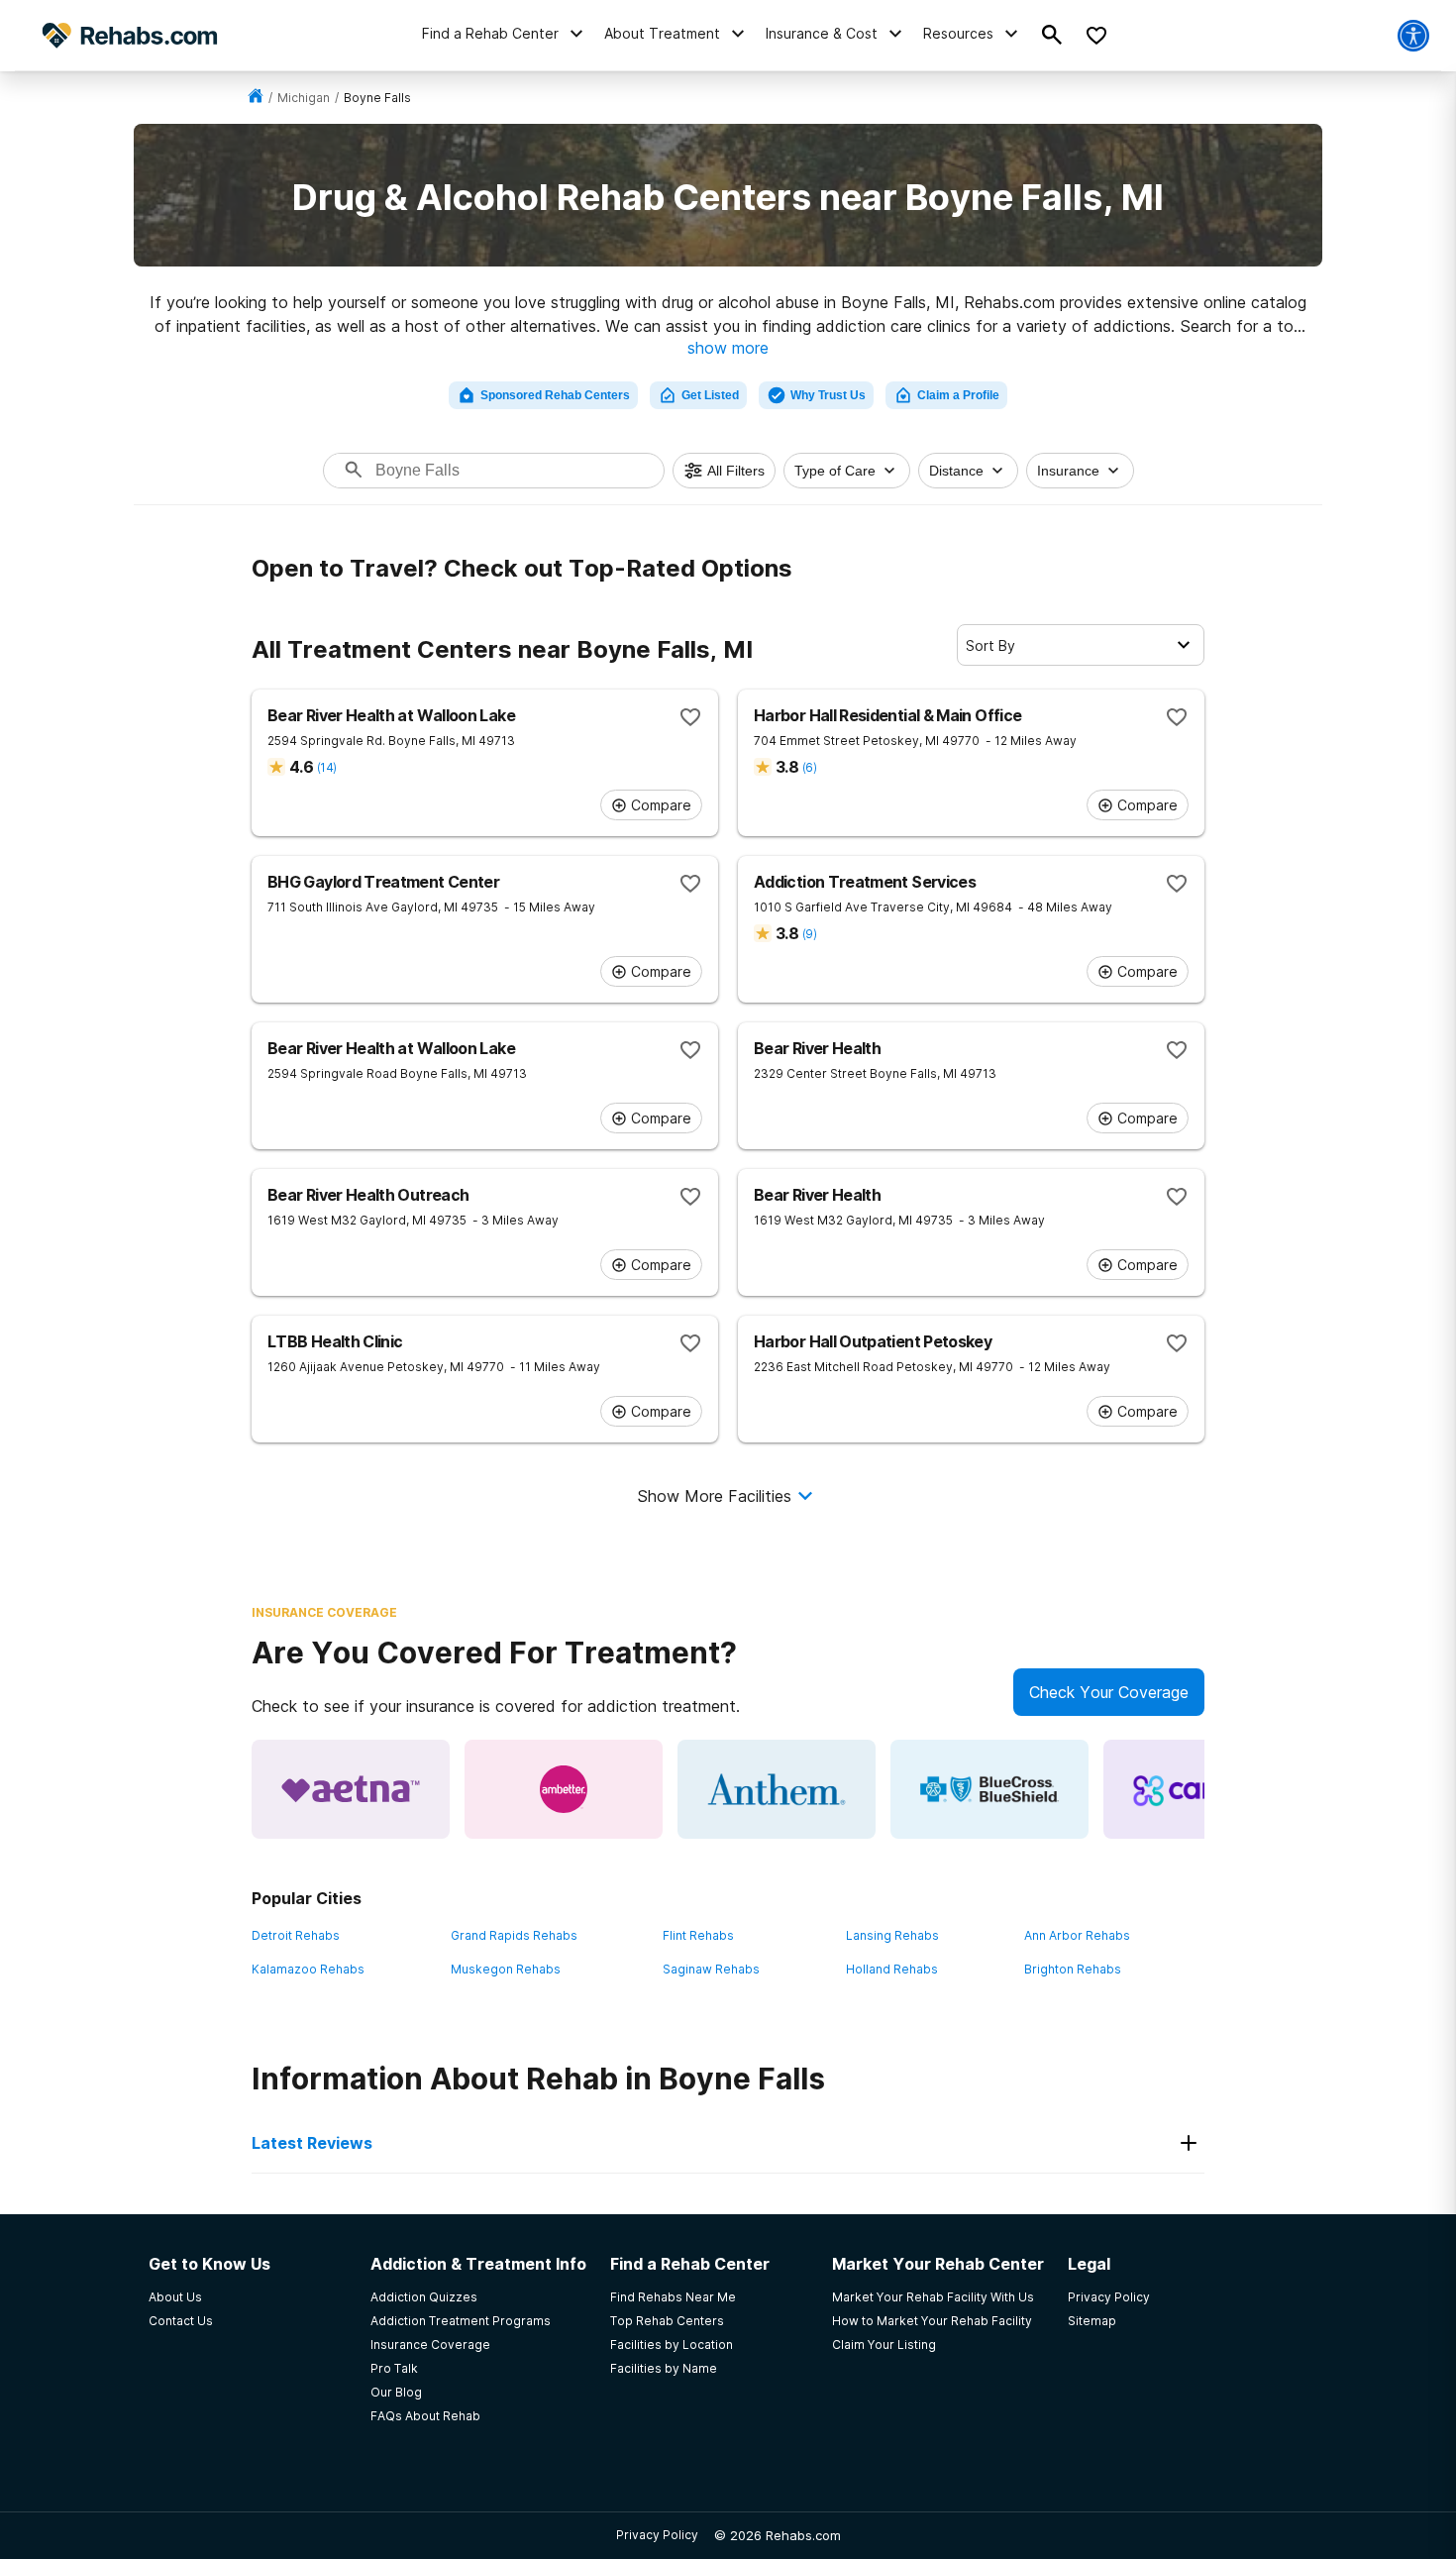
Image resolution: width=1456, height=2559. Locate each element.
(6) (809, 767)
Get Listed (710, 395)
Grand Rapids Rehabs (514, 1935)
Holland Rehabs (892, 1969)
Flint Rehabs (698, 1935)
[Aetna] (351, 1789)
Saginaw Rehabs (711, 1969)
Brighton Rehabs (1073, 1969)
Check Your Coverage (1109, 1692)
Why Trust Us (828, 395)
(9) (809, 934)
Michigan (304, 98)
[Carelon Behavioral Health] (1202, 1789)
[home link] (256, 98)
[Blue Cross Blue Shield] (989, 1789)
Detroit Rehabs (296, 1935)
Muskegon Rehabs (506, 1969)
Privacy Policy (657, 2535)
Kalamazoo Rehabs (308, 1969)
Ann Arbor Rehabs (1077, 1935)
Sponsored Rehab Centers (555, 395)
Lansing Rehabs (892, 1935)
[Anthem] (777, 1789)
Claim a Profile (958, 395)
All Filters (736, 471)
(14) (326, 767)
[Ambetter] (564, 1789)
